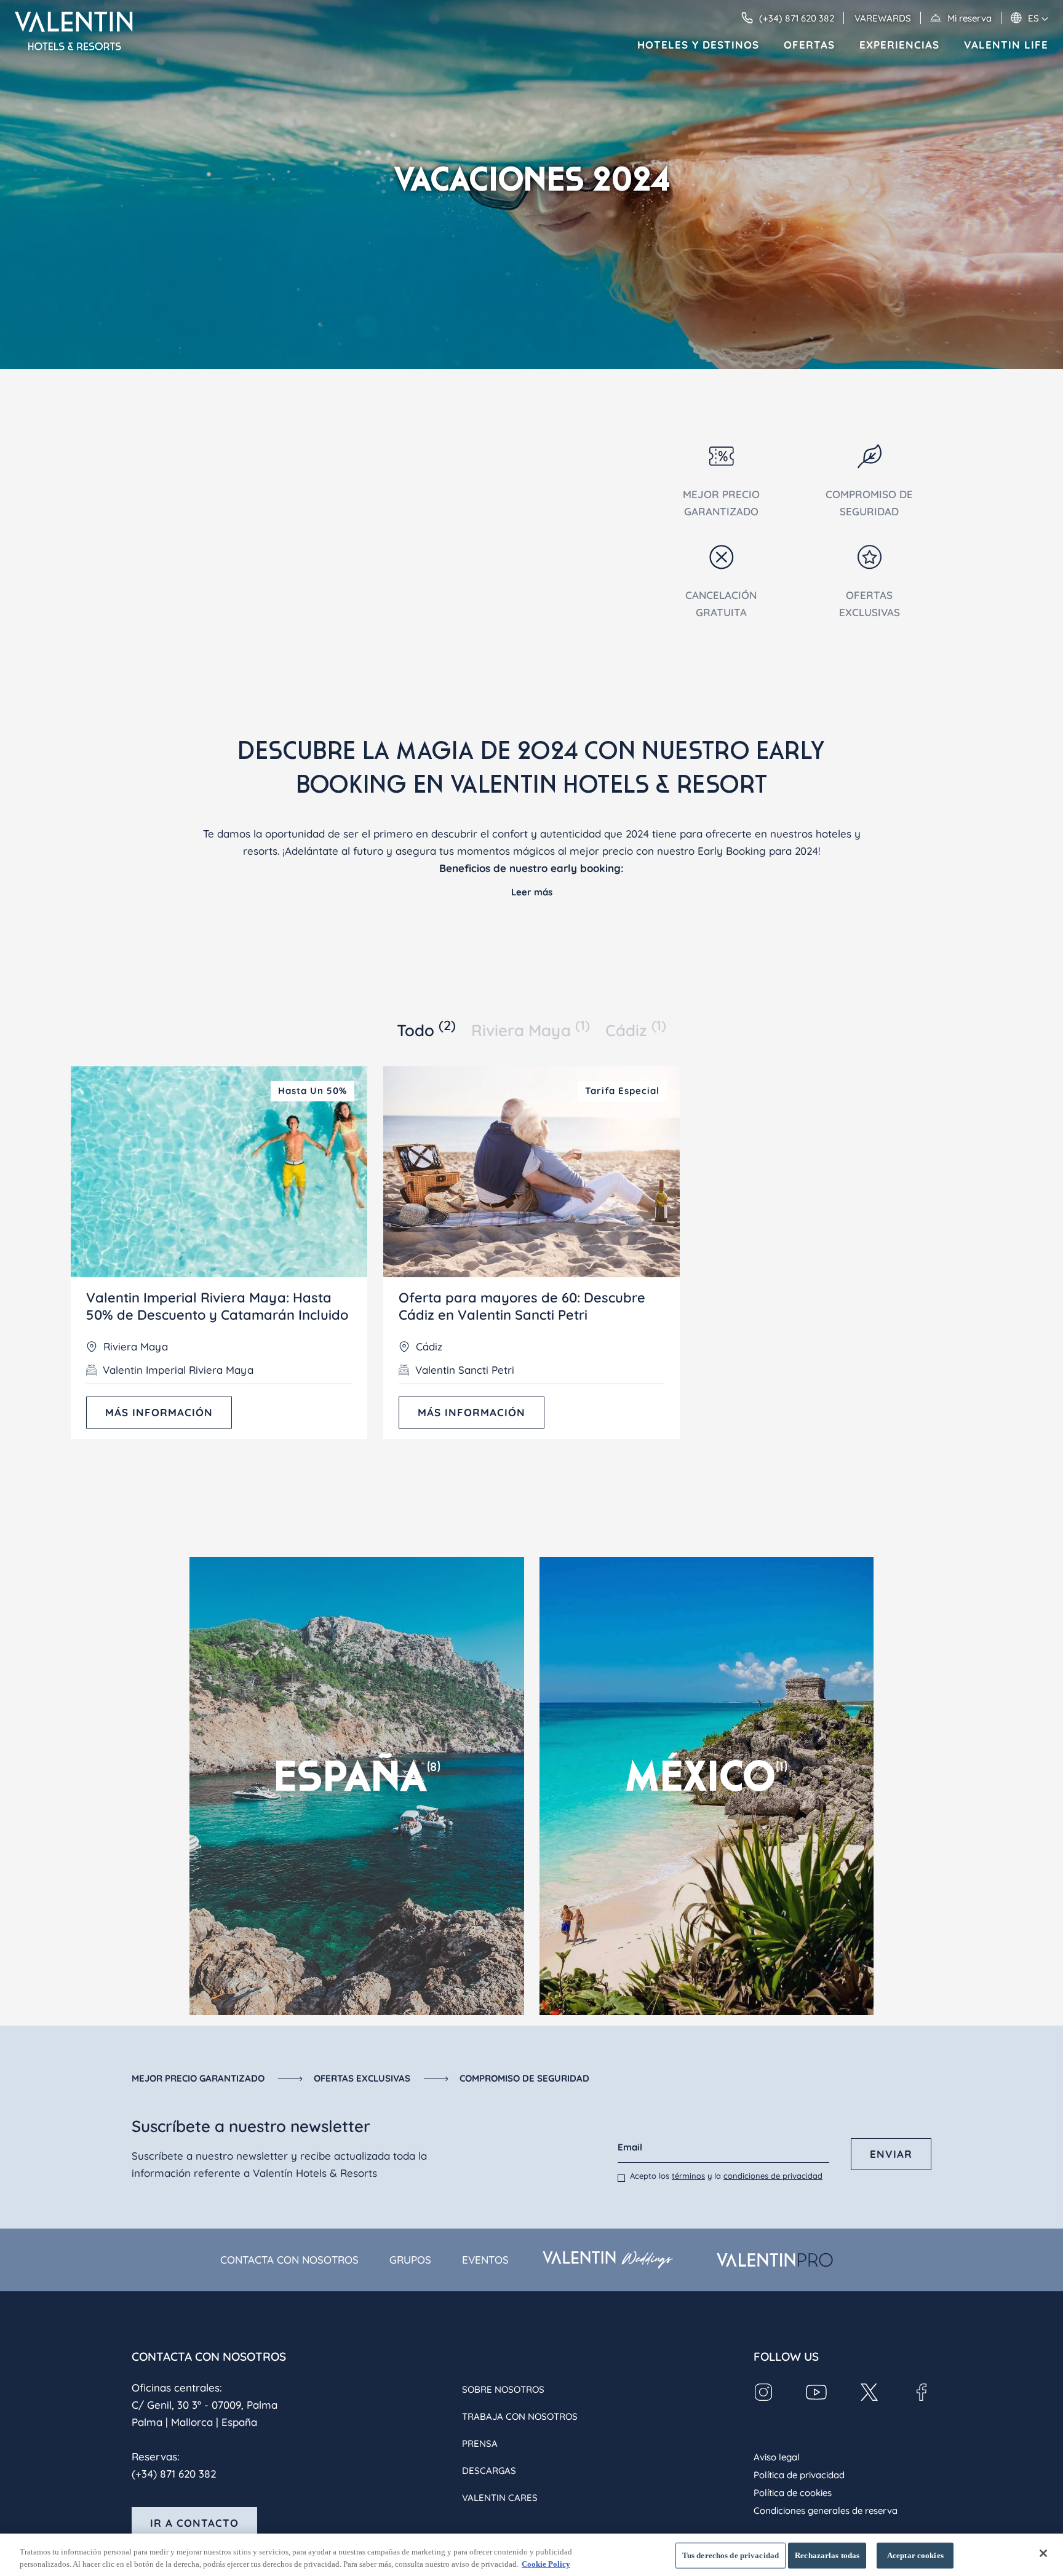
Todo (426, 1029)
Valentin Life (1006, 45)
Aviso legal (777, 2457)
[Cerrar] (1043, 2553)
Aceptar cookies (915, 2555)
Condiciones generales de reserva (826, 2511)
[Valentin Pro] (775, 2260)
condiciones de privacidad (773, 2176)
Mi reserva (969, 18)
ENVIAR (891, 2154)
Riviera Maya (531, 1029)
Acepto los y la (726, 2176)
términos (688, 2176)
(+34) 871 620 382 (174, 2474)
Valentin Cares (500, 2498)
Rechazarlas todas (827, 2555)
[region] (531, 2555)
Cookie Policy (546, 2563)
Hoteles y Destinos (698, 45)
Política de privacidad (799, 2475)
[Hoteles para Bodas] (607, 2260)
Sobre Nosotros (503, 2389)
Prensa (480, 2443)
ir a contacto (194, 2523)
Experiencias (899, 45)
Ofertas (809, 45)
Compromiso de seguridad (524, 2078)
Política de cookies (793, 2493)
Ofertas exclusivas (362, 2078)
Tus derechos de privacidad (731, 2555)
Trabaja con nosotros (520, 2416)
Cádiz (636, 1029)
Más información (159, 1412)
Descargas (489, 2471)
